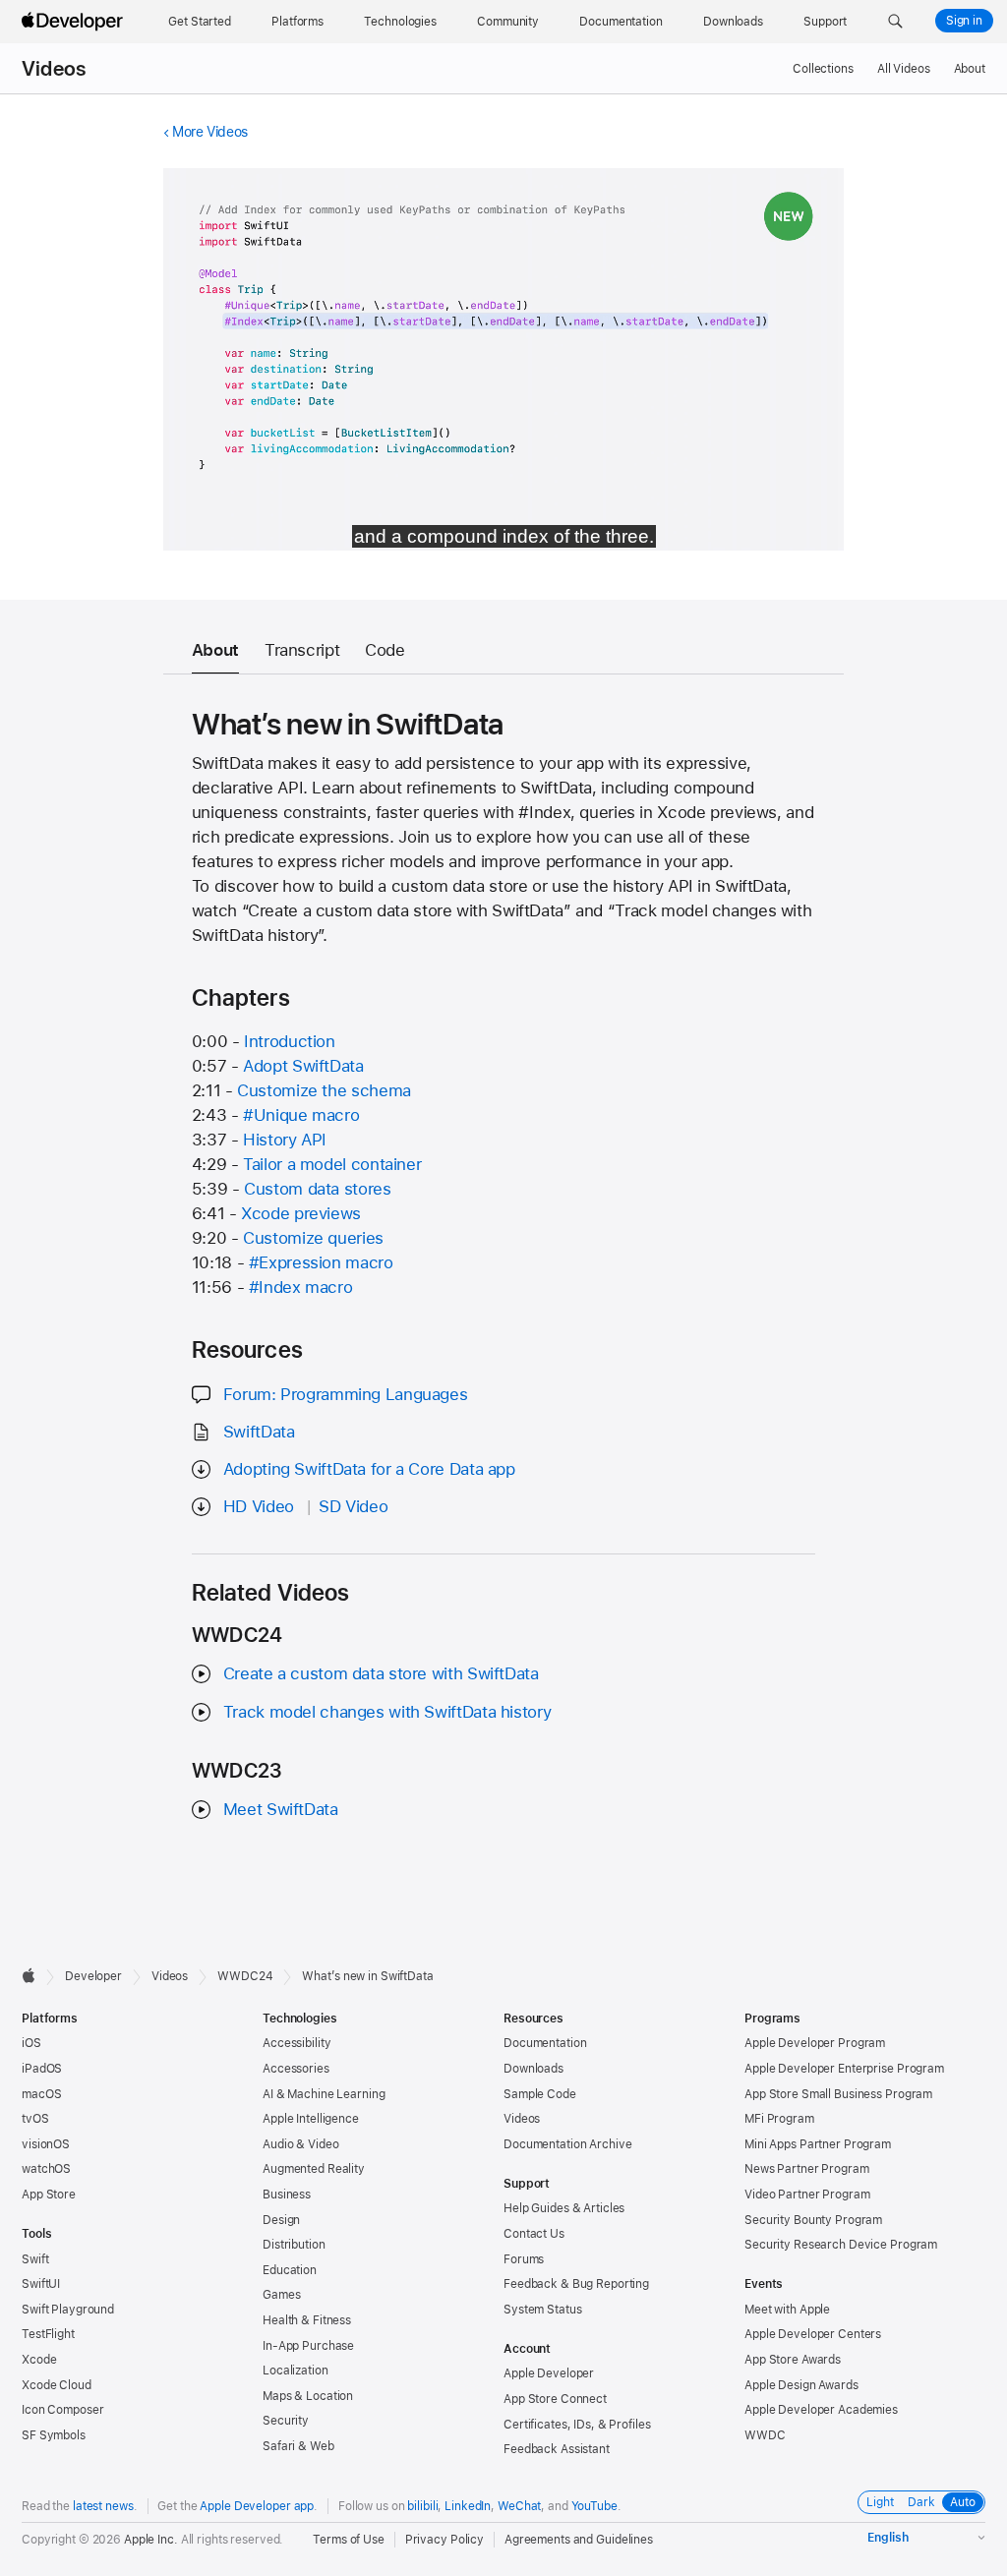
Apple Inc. (151, 2540)
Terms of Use (349, 2540)
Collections (823, 69)
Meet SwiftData (281, 1809)
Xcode (39, 2360)
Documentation (545, 2043)
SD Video (353, 1506)
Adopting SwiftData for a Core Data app (369, 1469)
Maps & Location (308, 2396)
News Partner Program (807, 2169)
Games (281, 2295)
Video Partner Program (807, 2195)
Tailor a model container (332, 1164)
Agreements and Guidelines (579, 2540)
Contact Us (534, 2234)
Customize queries (313, 1238)
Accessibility (296, 2043)
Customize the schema (324, 1090)
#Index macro (301, 1287)
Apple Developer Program (815, 2043)
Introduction (290, 1041)
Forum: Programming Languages (346, 1394)
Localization (296, 2371)
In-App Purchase (308, 2346)
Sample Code (540, 2094)
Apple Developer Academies (821, 2410)
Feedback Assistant (557, 2449)
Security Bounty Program (813, 2220)
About (970, 69)
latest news (103, 2506)
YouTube (594, 2506)
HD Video (259, 1506)
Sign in (964, 21)
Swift (35, 2259)
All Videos (904, 69)
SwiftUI (41, 2284)
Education (290, 2270)
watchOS (46, 2169)
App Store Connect (555, 2399)
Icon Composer (62, 2410)
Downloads (533, 2069)
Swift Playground (68, 2310)
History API (285, 1140)
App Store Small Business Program (838, 2094)
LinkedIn (468, 2506)
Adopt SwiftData (303, 1066)
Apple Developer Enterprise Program (844, 2069)
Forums (524, 2259)
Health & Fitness (307, 2320)
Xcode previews (301, 1213)
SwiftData (259, 1432)
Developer (93, 1976)
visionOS (46, 2144)
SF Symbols (54, 2435)
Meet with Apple (787, 2310)
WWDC (765, 2435)
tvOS (35, 2119)
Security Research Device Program (841, 2245)
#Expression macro (321, 1262)
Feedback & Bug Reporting (576, 2284)
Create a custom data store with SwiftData (381, 1673)
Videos (54, 69)
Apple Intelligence (311, 2119)
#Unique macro (301, 1115)
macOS (41, 2094)
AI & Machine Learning (324, 2094)
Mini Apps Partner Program (818, 2144)
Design (281, 2220)
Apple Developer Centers (813, 2334)
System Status (542, 2310)
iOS (31, 2043)
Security (286, 2421)
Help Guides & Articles (564, 2208)
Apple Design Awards (801, 2385)
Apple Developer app (257, 2506)
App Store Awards (793, 2360)
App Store (49, 2195)
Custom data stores (317, 1189)
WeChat (519, 2506)
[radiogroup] (921, 2502)
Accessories (296, 2069)
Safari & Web (298, 2446)
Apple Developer (549, 2373)
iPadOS (42, 2069)
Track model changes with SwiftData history (387, 1712)
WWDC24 (245, 1976)
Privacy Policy (444, 2540)
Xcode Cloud (57, 2385)
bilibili (422, 2506)
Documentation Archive (567, 2144)
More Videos (210, 132)
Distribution (294, 2245)
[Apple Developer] (75, 22)
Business (287, 2195)
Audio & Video (300, 2144)
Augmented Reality (314, 2169)
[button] (895, 22)
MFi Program (779, 2119)
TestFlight (48, 2334)
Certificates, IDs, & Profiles (577, 2425)
